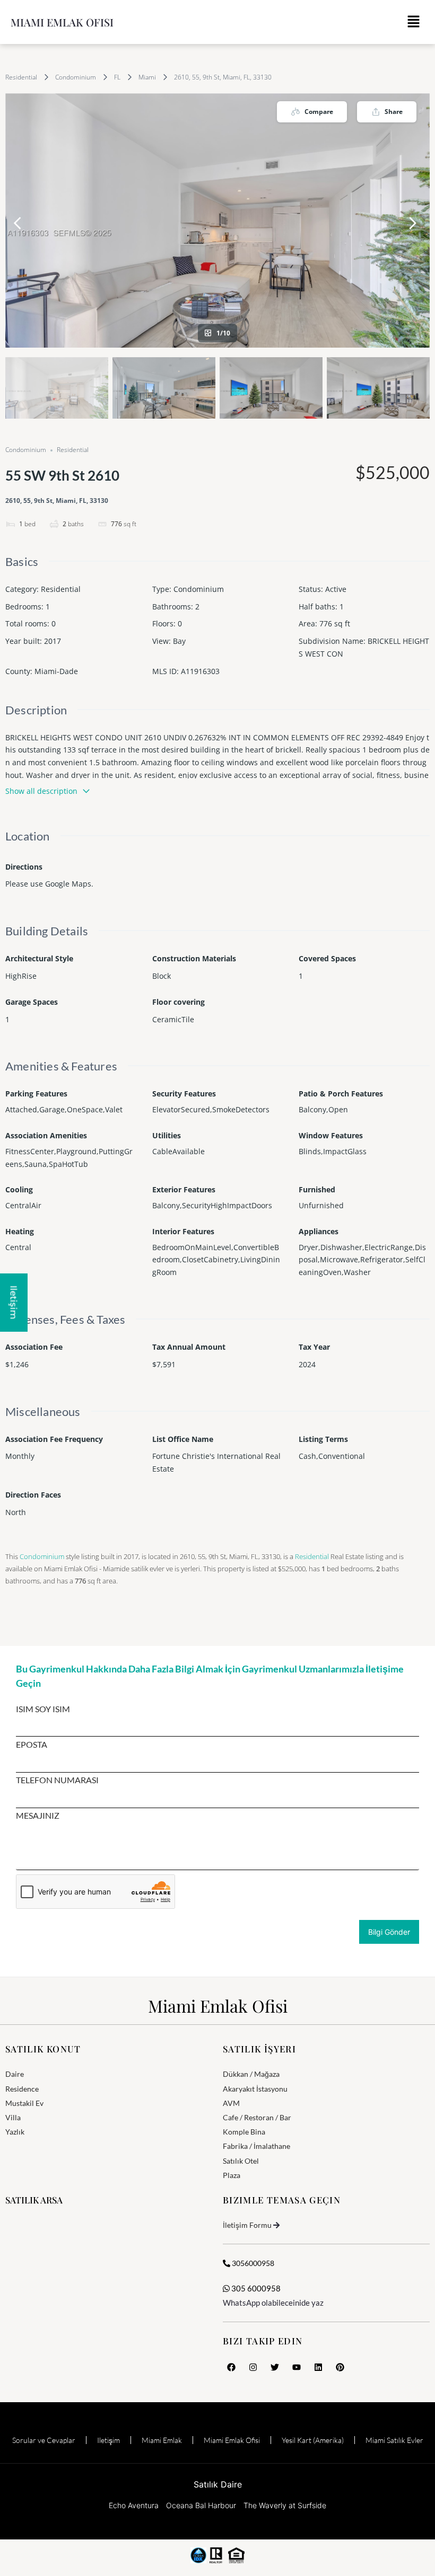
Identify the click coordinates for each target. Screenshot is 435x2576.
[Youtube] (297, 2367)
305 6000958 (255, 2288)
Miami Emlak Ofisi (62, 22)
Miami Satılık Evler (394, 2440)
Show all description (41, 791)
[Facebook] (231, 2367)
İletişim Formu (247, 2225)
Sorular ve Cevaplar (44, 2440)
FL (117, 77)
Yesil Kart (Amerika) (313, 2440)
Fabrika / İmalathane (256, 2146)
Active (336, 589)
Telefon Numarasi (57, 1780)
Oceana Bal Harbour (201, 2505)
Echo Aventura (134, 2505)
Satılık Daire (218, 2484)
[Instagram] (253, 2367)
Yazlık (15, 2132)
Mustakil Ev (24, 2103)
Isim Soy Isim (43, 1709)
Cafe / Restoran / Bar (257, 2117)
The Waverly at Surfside (285, 2505)
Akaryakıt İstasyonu (255, 2089)
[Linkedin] (318, 2367)
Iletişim (108, 2440)
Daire (15, 2074)
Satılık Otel (241, 2161)
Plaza (232, 2175)
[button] (414, 22)
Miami (147, 77)
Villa (13, 2117)
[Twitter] (275, 2367)
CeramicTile (173, 1019)
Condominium (76, 77)
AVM (231, 2103)
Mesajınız (38, 1816)
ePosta (32, 1745)
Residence (22, 2089)
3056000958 (252, 2263)
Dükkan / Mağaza (251, 2074)
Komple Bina (244, 2132)
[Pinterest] (340, 2367)
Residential (21, 77)
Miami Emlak (162, 2440)
